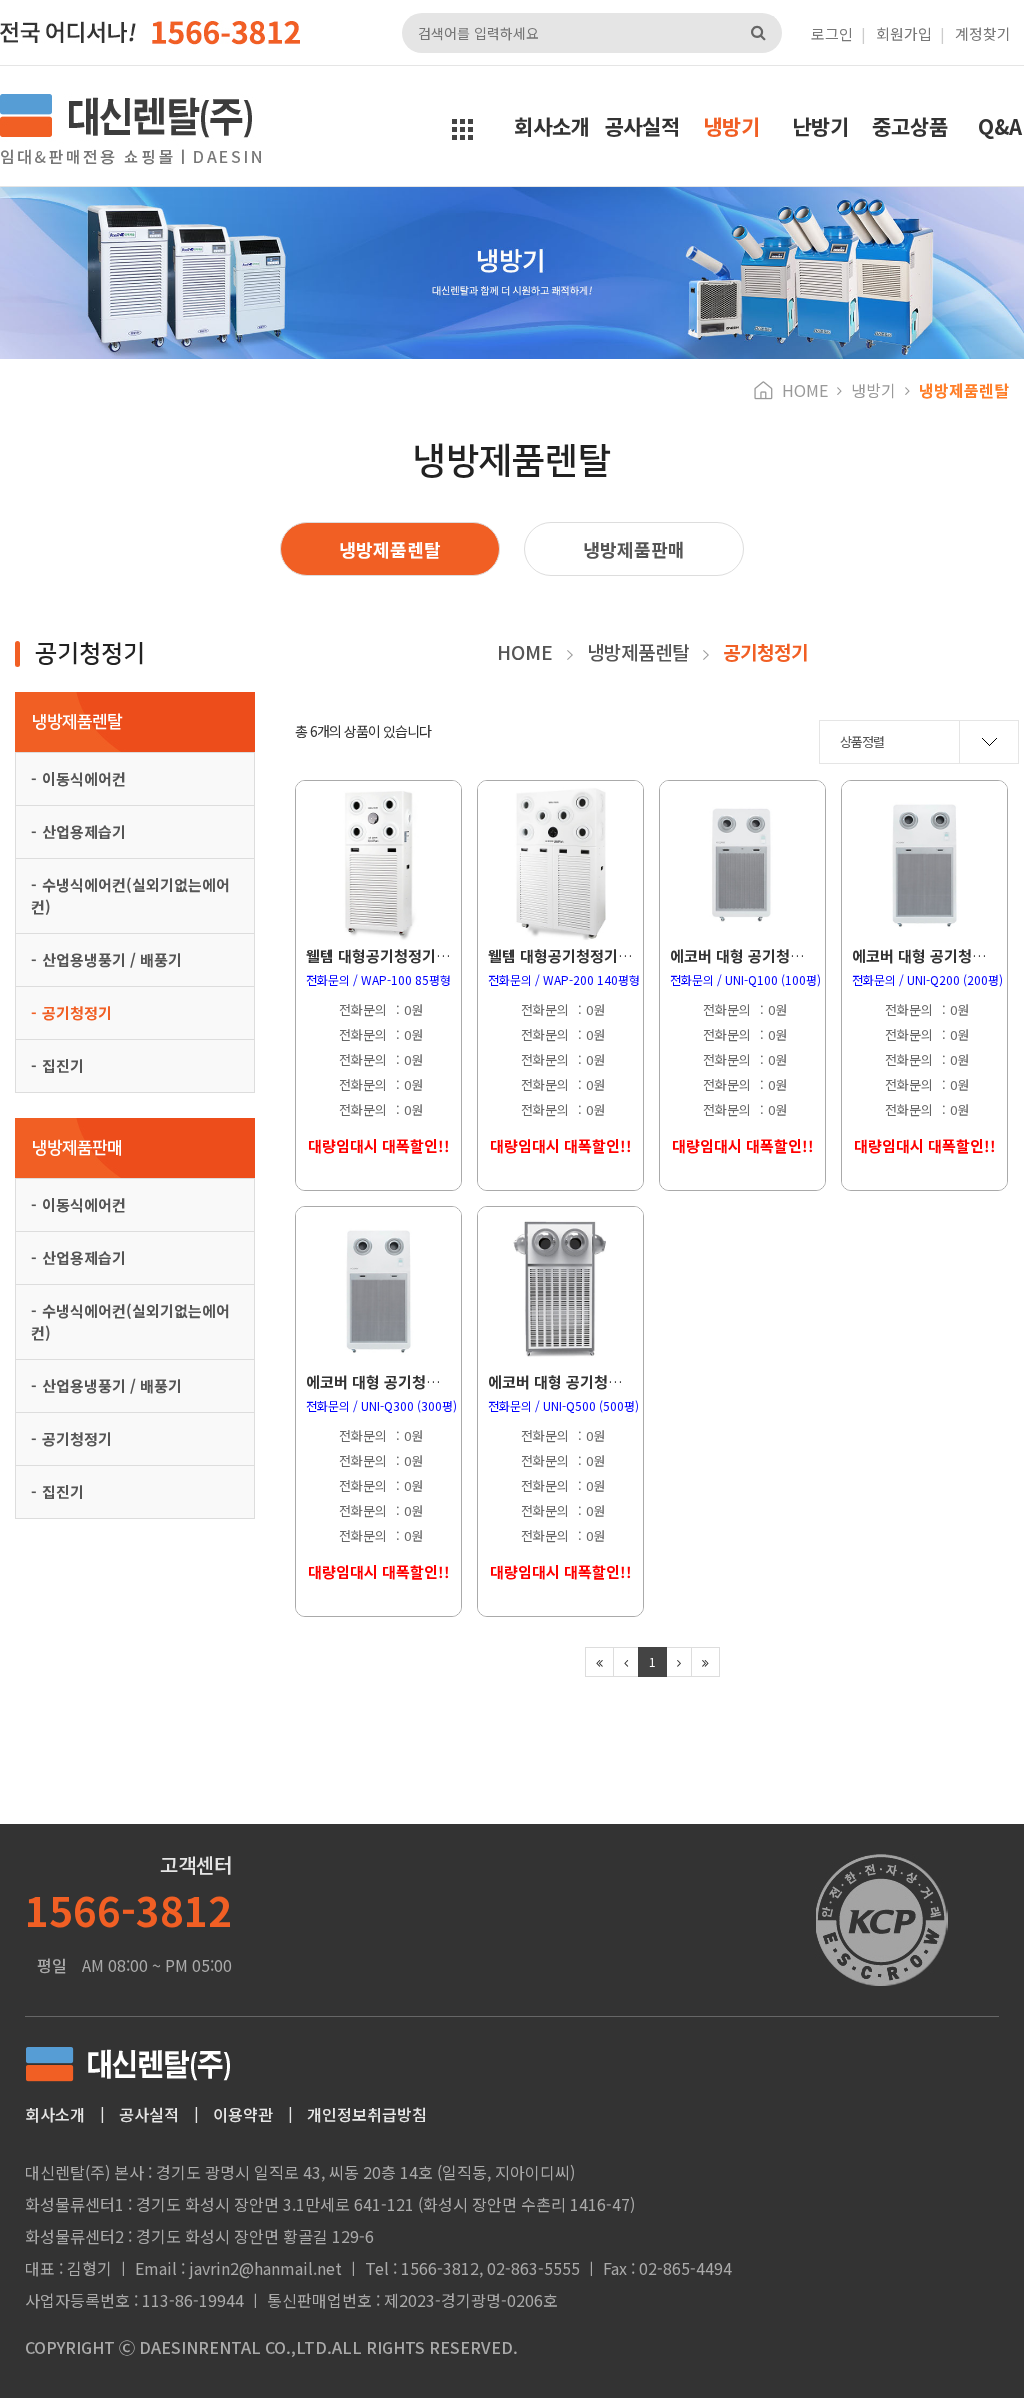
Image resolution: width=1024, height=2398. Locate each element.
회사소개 (552, 126)
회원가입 (904, 33)
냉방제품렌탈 (390, 549)
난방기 (820, 126)
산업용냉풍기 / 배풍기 (112, 959)
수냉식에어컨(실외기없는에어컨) (130, 895)
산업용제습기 (84, 831)
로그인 (832, 33)
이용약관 (243, 2114)
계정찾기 (983, 33)
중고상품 (910, 126)
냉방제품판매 (634, 549)
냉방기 (731, 126)
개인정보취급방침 (367, 2114)
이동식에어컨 (84, 778)
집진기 (63, 1065)
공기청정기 (77, 1012)
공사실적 (642, 126)
